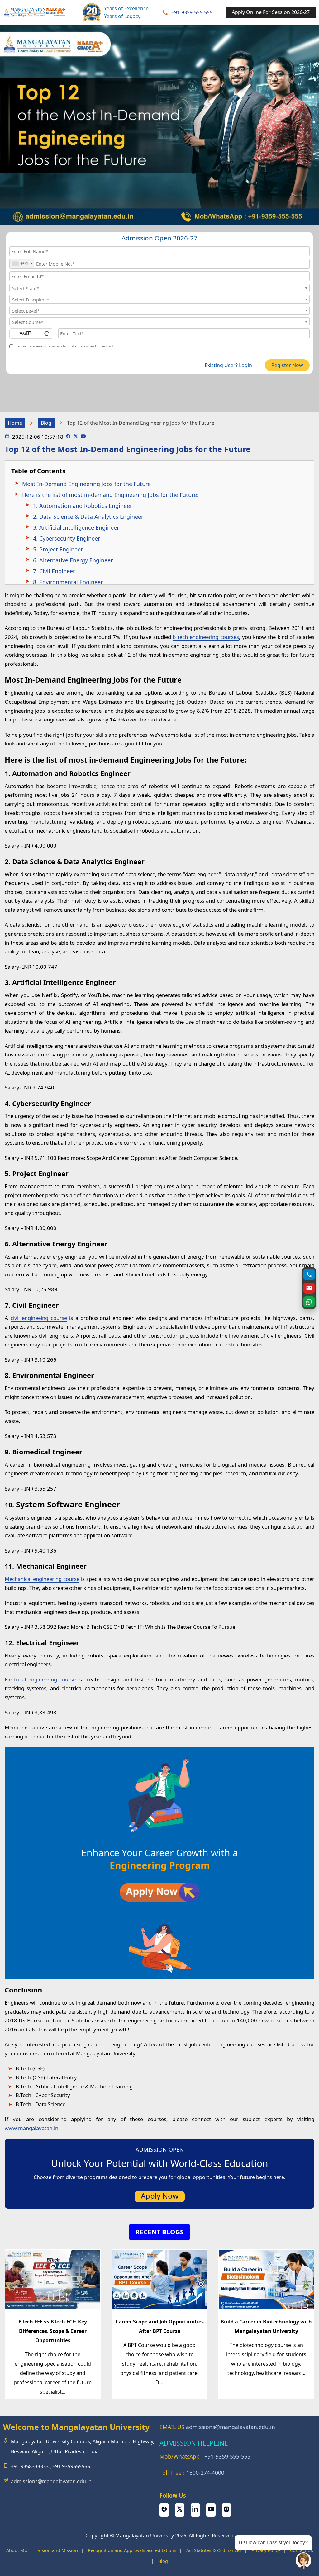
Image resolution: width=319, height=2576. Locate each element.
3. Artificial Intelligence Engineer (76, 527)
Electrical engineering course (40, 1679)
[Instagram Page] (226, 2510)
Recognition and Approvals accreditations (132, 2550)
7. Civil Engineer (54, 571)
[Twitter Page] (76, 437)
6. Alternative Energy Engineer (73, 560)
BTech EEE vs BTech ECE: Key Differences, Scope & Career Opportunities (53, 2331)
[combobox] (22, 264)
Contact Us (302, 2550)
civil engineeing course (39, 1318)
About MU (17, 2550)
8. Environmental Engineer (68, 582)
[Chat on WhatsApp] (309, 1302)
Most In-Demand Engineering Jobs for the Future (86, 484)
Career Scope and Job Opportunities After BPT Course (160, 2326)
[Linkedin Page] (195, 2510)
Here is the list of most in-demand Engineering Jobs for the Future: (110, 495)
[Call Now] (309, 1274)
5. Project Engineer (58, 549)
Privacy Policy (266, 2550)
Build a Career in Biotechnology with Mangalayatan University (266, 2326)
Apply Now (160, 2196)
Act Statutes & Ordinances (214, 2550)
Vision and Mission (58, 2550)
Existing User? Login (228, 365)
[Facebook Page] (68, 437)
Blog (46, 423)
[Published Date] (7, 437)
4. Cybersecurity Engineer (67, 538)
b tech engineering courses (206, 637)
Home (15, 423)
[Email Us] (309, 1288)
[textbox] (159, 288)
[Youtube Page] (83, 437)
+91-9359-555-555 (192, 12)
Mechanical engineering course (42, 1579)
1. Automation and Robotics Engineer (83, 506)
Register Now (287, 365)
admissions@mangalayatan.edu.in (51, 2481)
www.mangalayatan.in (31, 2128)
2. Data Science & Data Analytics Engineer (88, 517)
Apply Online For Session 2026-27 (271, 12)
